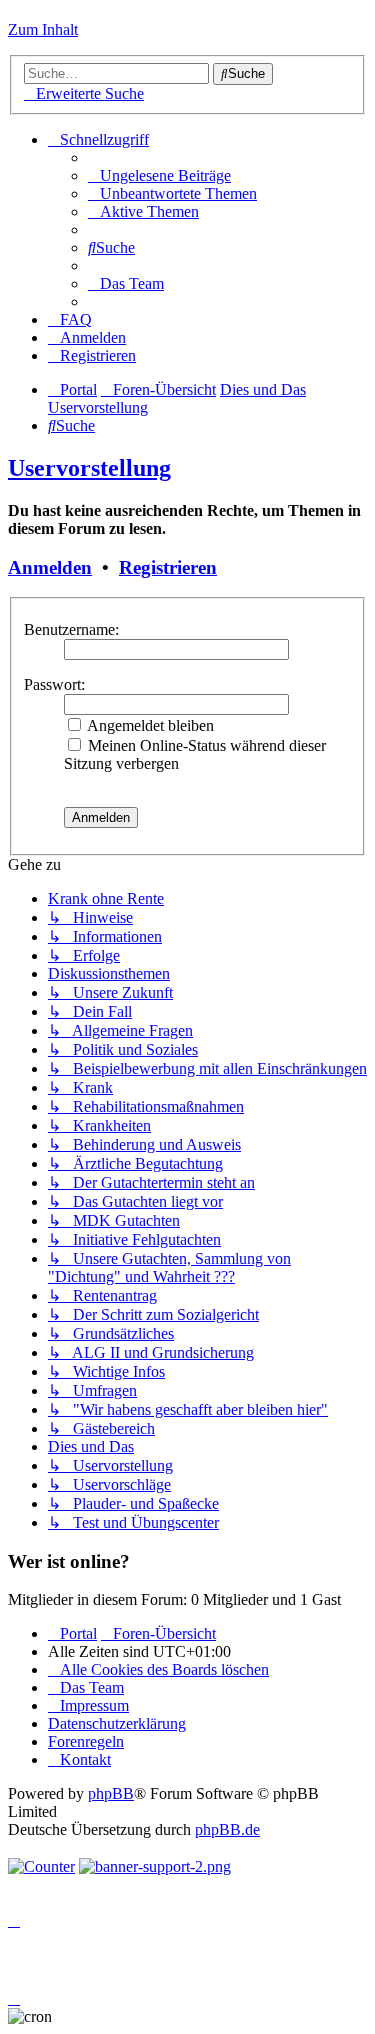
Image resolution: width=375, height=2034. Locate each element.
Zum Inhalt (43, 29)
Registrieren (168, 567)
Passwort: (54, 684)
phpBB (111, 1793)
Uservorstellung (89, 468)
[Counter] (41, 1866)
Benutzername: (71, 629)
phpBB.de (227, 1829)
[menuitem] (159, 175)
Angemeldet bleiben (149, 725)
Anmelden (50, 567)
